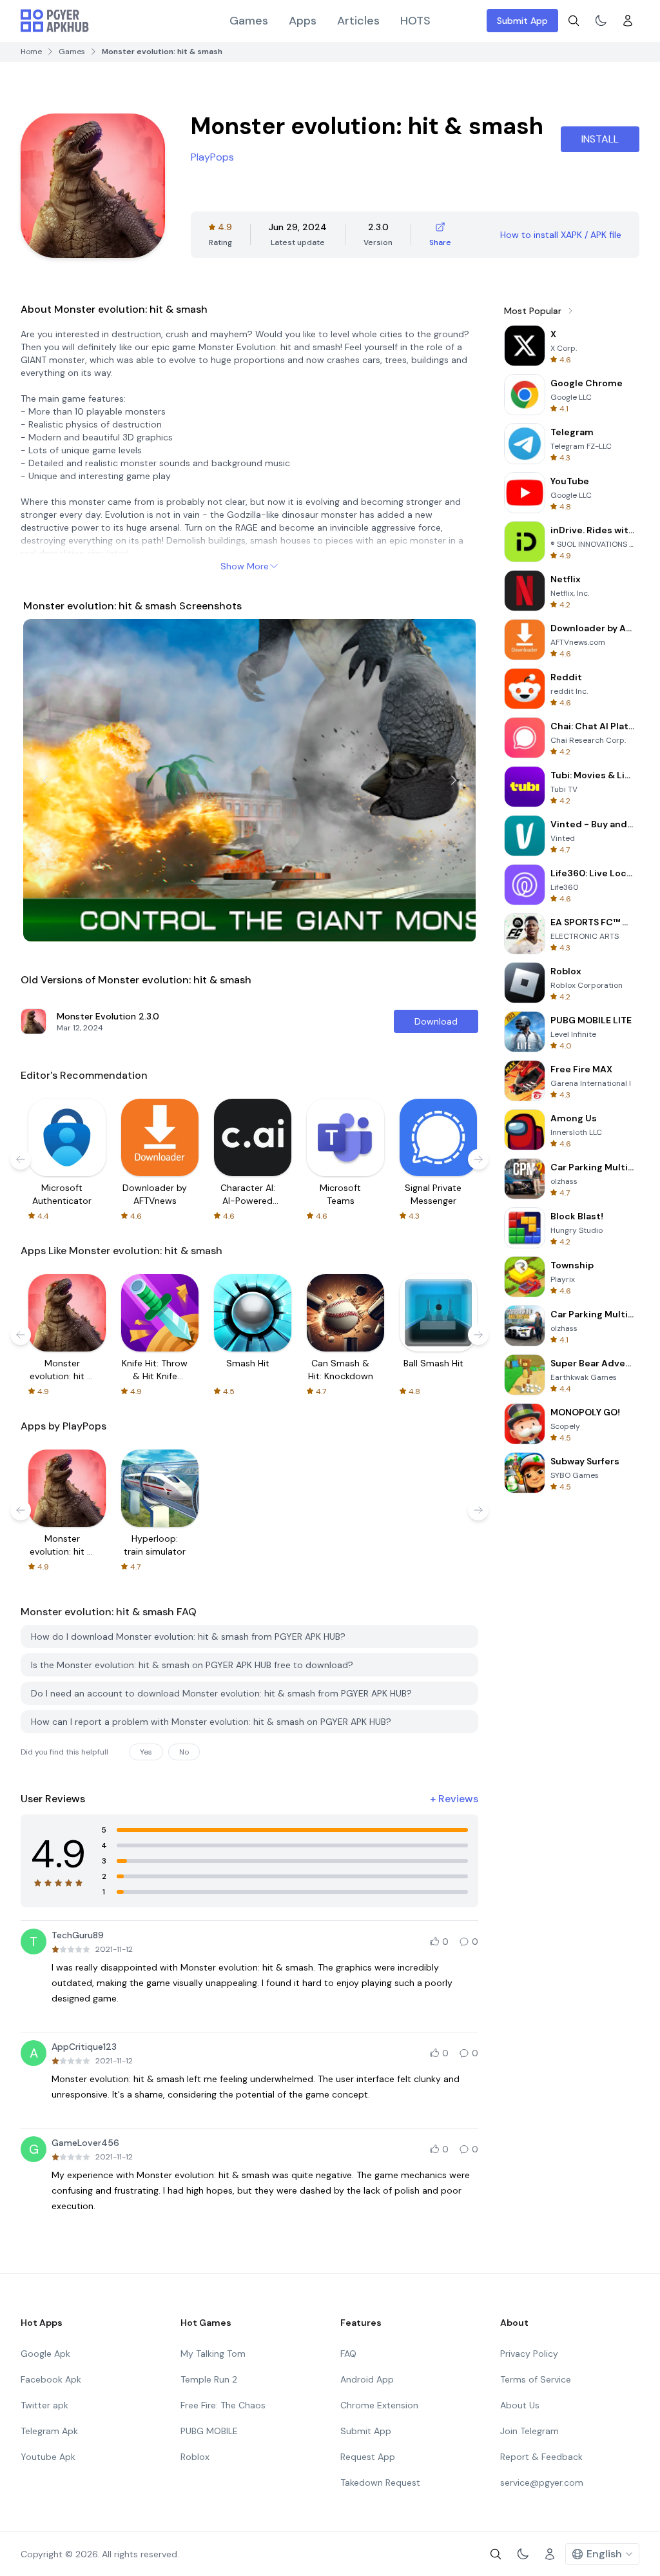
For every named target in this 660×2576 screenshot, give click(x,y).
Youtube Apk (48, 2457)
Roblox (195, 2457)
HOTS (415, 21)
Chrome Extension (379, 2405)
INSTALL (600, 139)
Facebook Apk (51, 2379)
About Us (520, 2405)
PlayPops (212, 157)
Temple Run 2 (209, 2379)
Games (249, 21)
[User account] (628, 21)
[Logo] (55, 21)
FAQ (348, 2354)
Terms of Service (536, 2379)
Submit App (522, 21)
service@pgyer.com (542, 2483)
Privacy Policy (529, 2354)
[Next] (454, 780)
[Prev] (45, 780)
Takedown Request (380, 2483)
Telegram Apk (49, 2431)
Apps (303, 21)
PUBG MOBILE (209, 2431)
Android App (367, 2379)
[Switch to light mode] (601, 21)
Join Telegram (529, 2431)
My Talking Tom (213, 2354)
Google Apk (45, 2354)
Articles (358, 21)
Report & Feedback (541, 2457)
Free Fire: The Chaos (223, 2405)
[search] (574, 21)
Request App (368, 2457)
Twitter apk (44, 2405)
